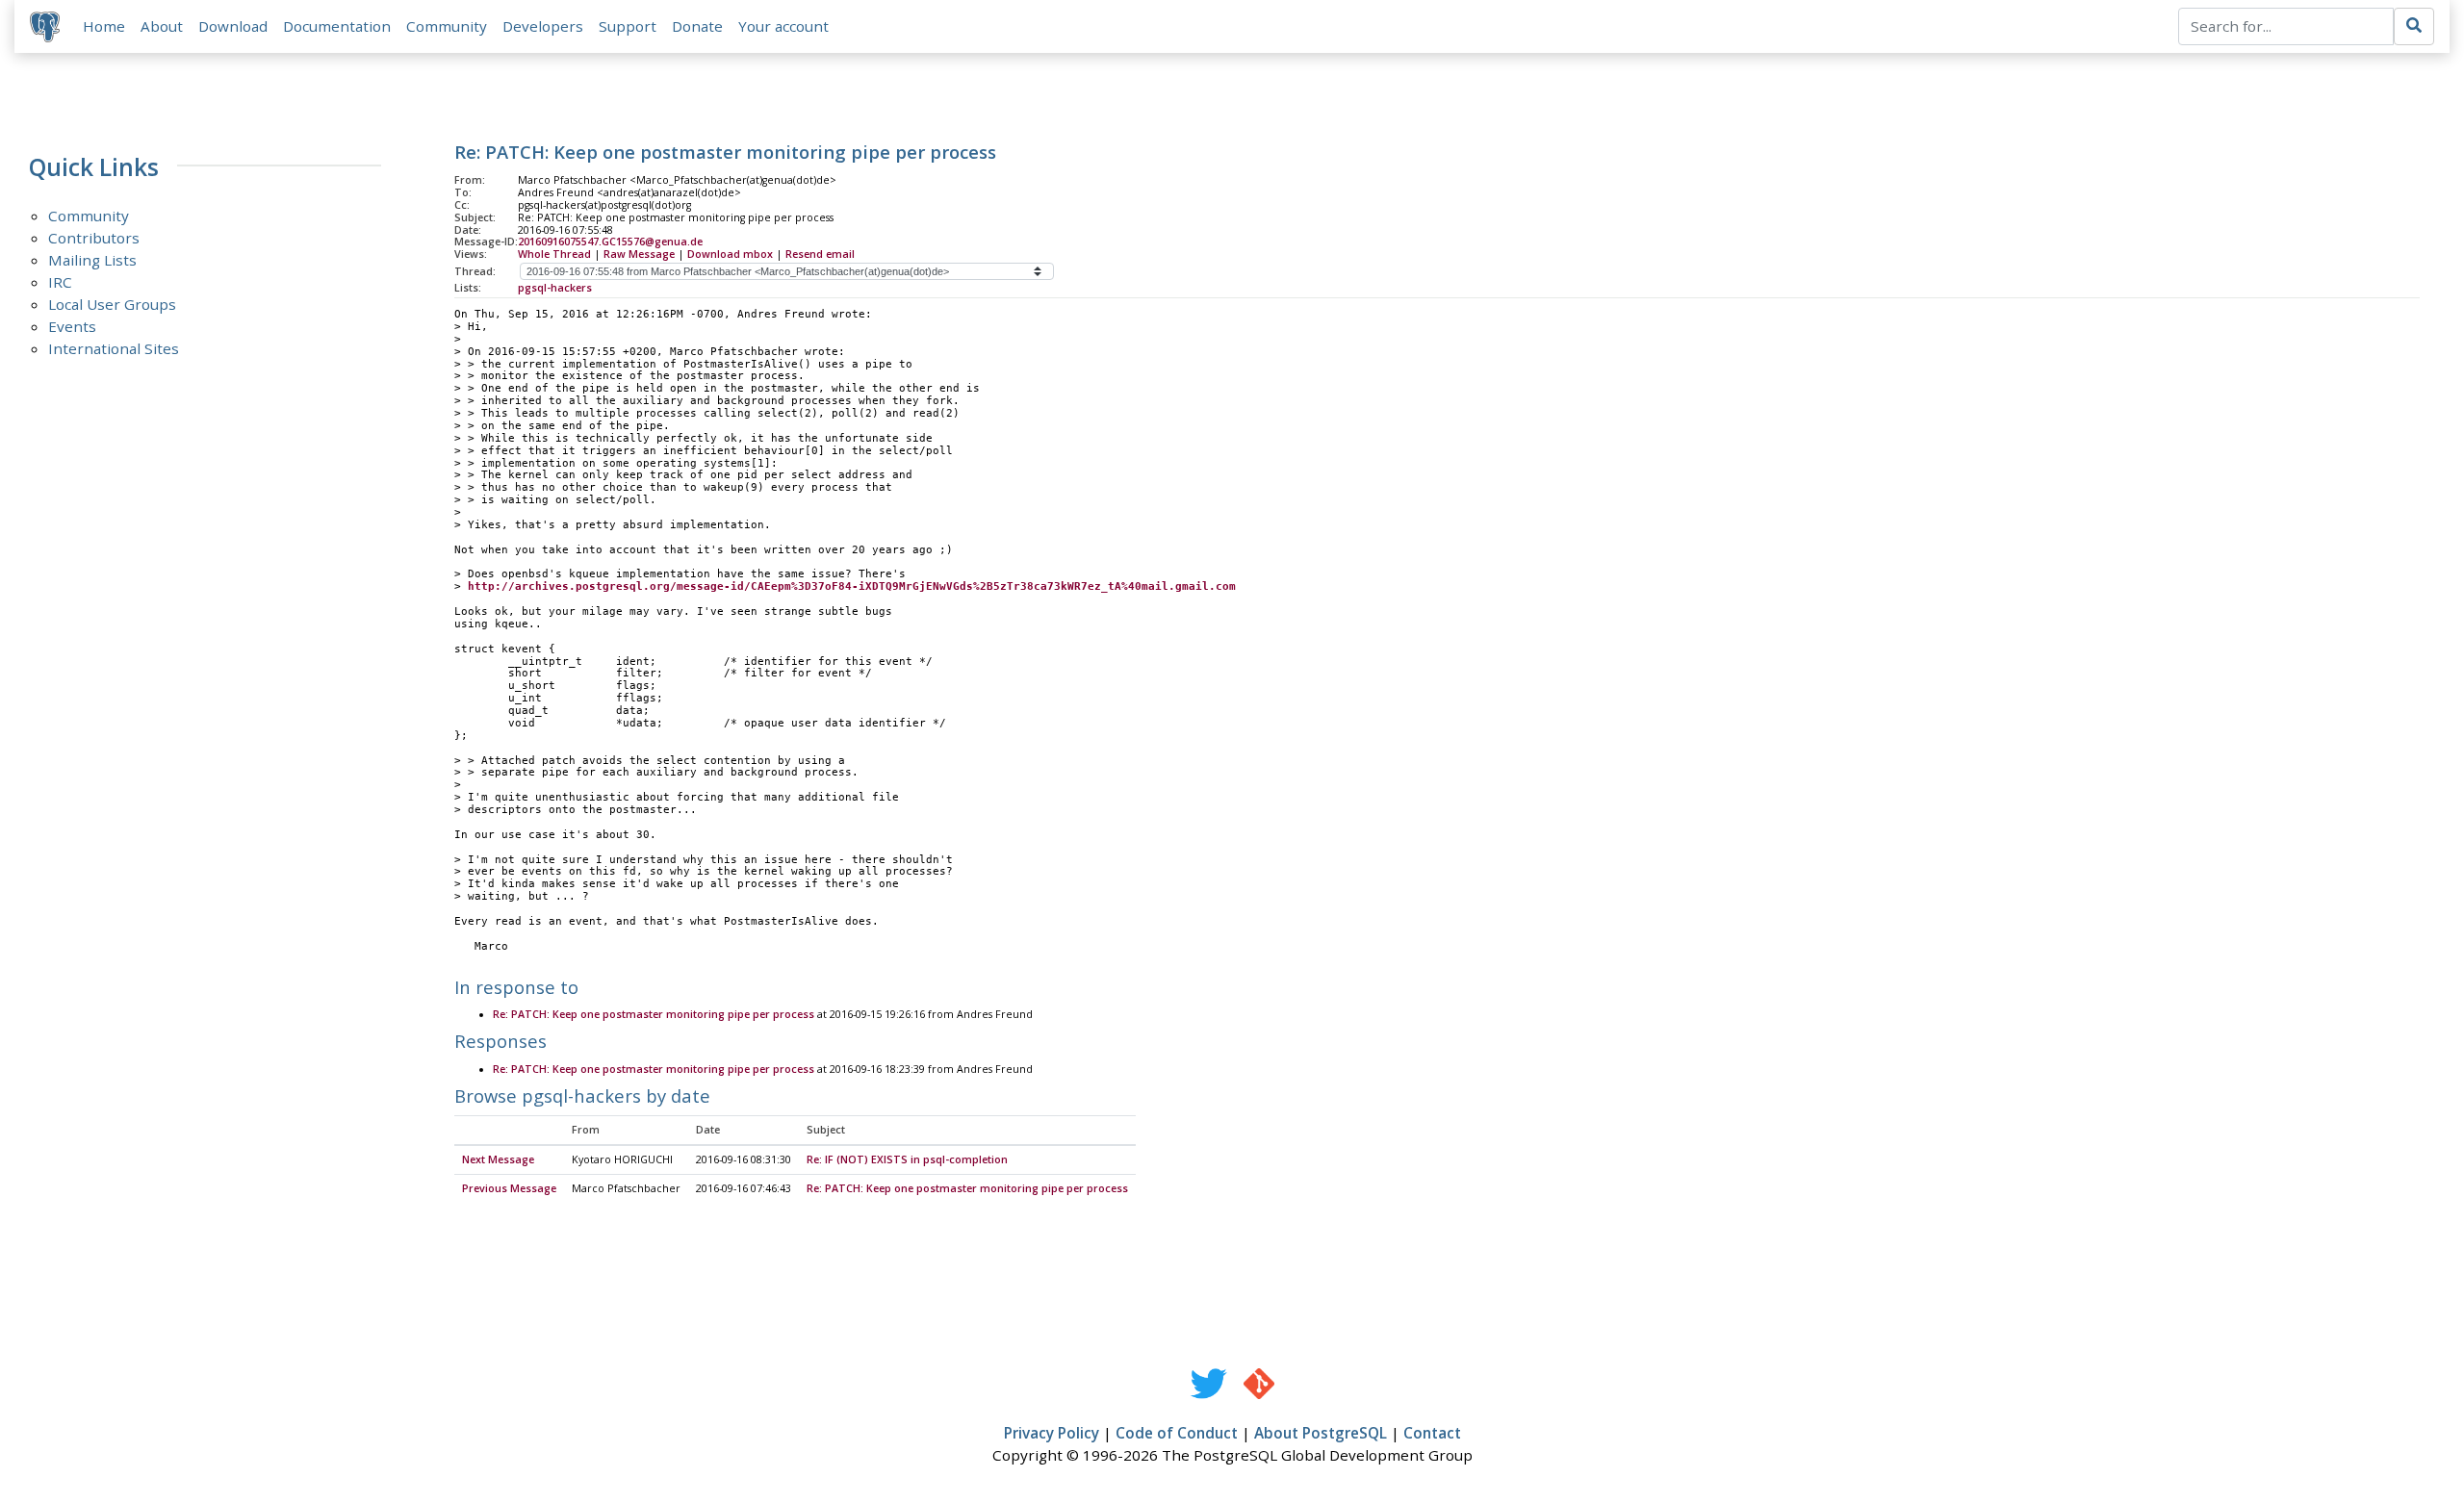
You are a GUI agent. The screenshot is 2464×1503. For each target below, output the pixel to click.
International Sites (114, 348)
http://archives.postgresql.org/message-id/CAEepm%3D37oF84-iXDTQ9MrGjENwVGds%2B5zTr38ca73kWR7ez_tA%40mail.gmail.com (852, 586)
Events (72, 326)
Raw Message (639, 254)
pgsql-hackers (555, 288)
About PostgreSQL (1321, 1433)
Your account (783, 26)
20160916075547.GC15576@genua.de (610, 242)
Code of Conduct (1177, 1433)
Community (447, 26)
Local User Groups (112, 304)
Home (104, 26)
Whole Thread (554, 254)
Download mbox (730, 254)
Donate (697, 26)
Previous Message (509, 1188)
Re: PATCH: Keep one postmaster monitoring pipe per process (654, 1014)
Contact (1432, 1433)
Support (628, 26)
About (162, 26)
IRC (60, 282)
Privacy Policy (1052, 1433)
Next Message (498, 1159)
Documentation (337, 26)
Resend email (820, 254)
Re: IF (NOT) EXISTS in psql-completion (907, 1159)
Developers (543, 26)
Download (233, 26)
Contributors (94, 238)
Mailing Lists (92, 260)
